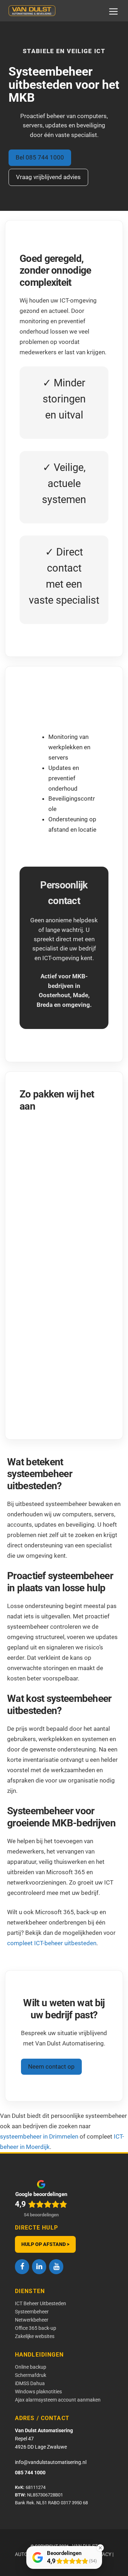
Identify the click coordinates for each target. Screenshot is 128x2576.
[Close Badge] (100, 2548)
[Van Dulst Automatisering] (32, 11)
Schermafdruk (31, 2375)
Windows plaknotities (38, 2392)
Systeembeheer (32, 2312)
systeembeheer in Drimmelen (39, 2136)
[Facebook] (22, 2267)
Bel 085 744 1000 (40, 157)
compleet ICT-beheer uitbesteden (52, 1943)
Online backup (31, 2367)
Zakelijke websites (35, 2336)
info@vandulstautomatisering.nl (51, 2462)
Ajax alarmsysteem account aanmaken (58, 2400)
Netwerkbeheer (32, 2320)
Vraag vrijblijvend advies (48, 177)
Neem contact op (51, 2067)
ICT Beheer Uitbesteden (41, 2303)
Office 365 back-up (36, 2328)
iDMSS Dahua (30, 2383)
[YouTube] (56, 2267)
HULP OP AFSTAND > (45, 2244)
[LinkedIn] (39, 2267)
